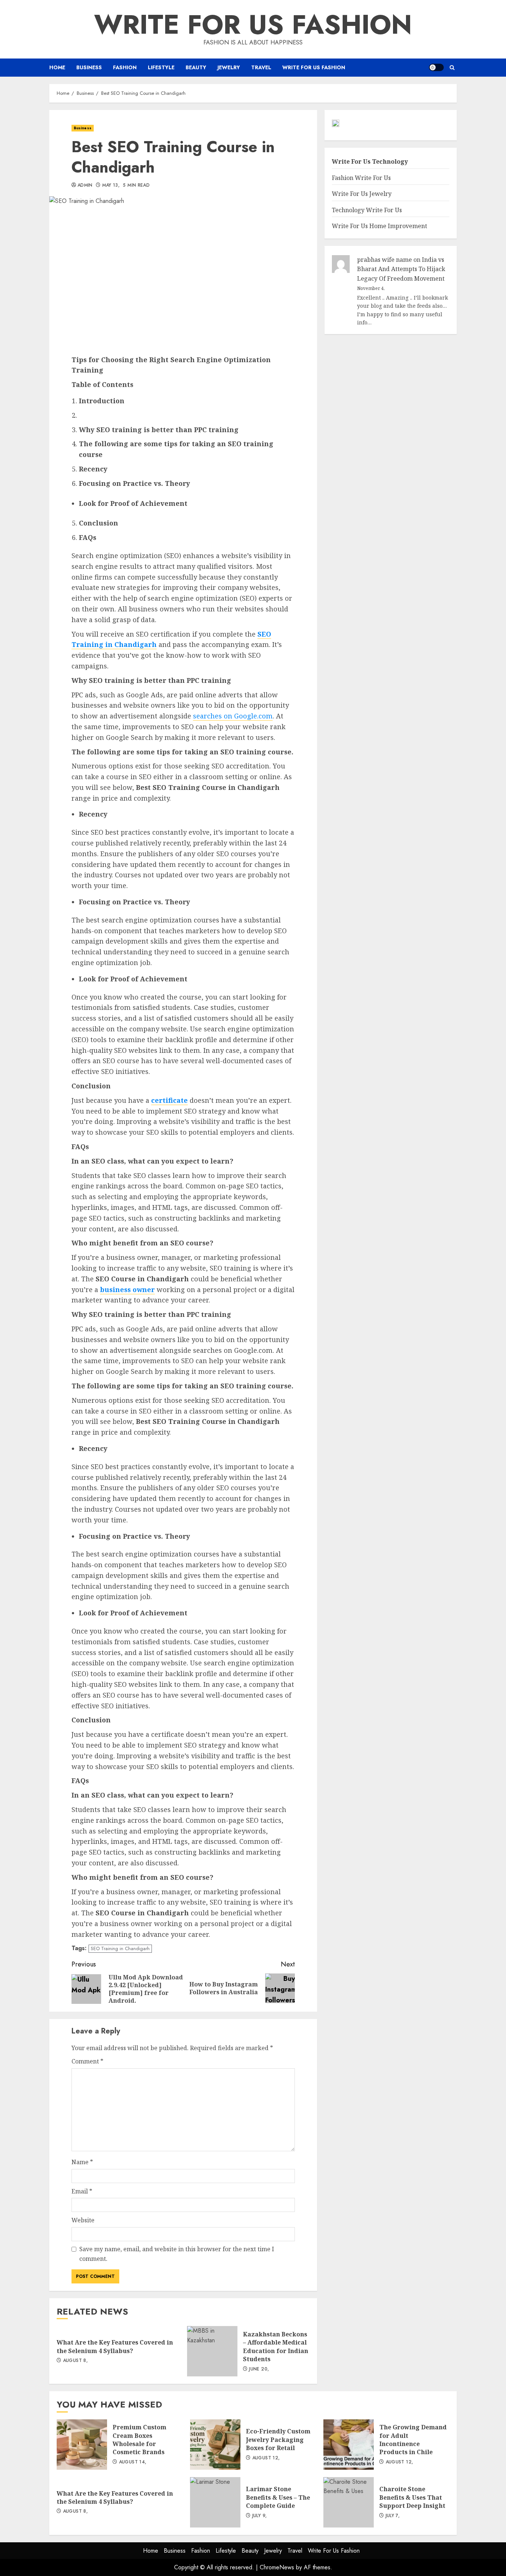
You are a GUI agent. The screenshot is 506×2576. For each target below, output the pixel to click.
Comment (87, 2061)
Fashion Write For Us (361, 178)
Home (57, 67)
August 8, (75, 2361)
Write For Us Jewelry (362, 194)
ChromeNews (277, 2567)
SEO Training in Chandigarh (120, 1948)
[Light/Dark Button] (436, 67)
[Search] (452, 68)
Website (83, 2220)
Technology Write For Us (367, 210)
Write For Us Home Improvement (379, 226)
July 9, (260, 2516)
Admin (85, 186)
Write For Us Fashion (253, 24)
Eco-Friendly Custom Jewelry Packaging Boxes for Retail (215, 2445)
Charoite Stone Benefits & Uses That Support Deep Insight (349, 2502)
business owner (127, 1289)
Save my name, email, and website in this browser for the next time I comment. (177, 2254)
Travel (261, 67)
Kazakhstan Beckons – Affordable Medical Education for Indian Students (212, 2351)
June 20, (259, 2369)
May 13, (111, 186)
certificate (169, 1100)
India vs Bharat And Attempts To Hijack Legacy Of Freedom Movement (401, 269)
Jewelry (229, 67)
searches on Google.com (233, 716)
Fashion (125, 67)
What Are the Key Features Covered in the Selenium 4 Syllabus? (115, 2346)
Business (89, 67)
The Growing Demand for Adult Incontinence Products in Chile (349, 2445)
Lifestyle (161, 67)
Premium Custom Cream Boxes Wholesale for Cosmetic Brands (82, 2445)
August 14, (133, 2462)
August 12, (266, 2458)
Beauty (196, 67)
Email (82, 2191)
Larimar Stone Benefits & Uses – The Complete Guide (215, 2502)
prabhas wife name (385, 260)
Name (82, 2162)
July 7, (393, 2516)
